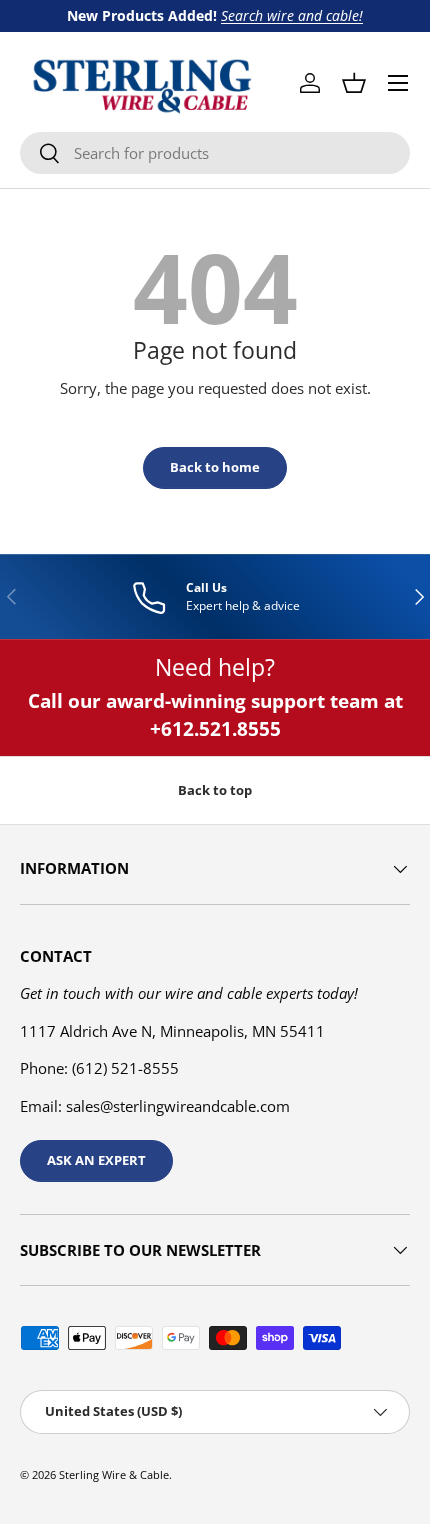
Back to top (215, 790)
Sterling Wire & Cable (114, 1474)
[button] (354, 83)
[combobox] (215, 153)
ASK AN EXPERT (96, 1160)
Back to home (215, 467)
